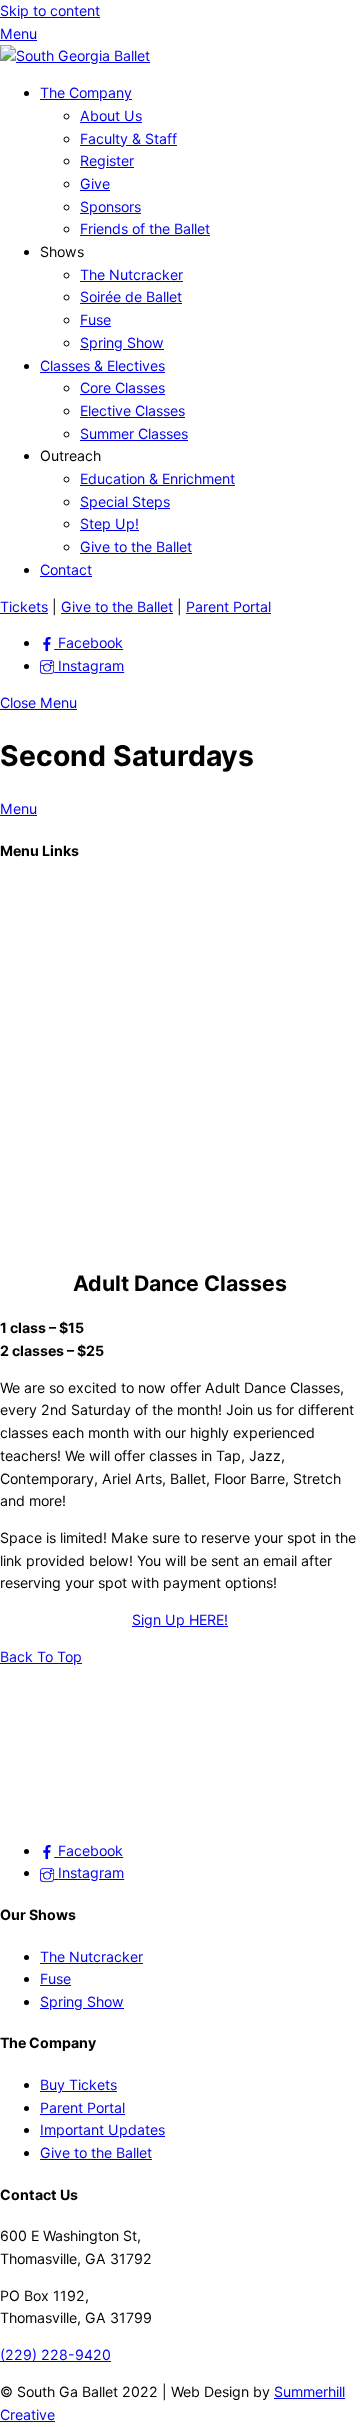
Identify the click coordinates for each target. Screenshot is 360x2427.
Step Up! (109, 523)
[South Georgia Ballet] (75, 55)
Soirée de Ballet (131, 296)
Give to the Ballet (136, 546)
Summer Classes (134, 433)
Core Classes (122, 387)
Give (95, 183)
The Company (86, 92)
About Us (111, 115)
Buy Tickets (78, 2084)
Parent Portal (228, 606)
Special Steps (125, 501)
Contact (66, 569)
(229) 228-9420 (55, 2354)
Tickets (24, 606)
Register (107, 160)
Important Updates (102, 2129)
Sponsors (110, 206)
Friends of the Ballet (145, 228)
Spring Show (122, 342)
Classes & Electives (102, 365)
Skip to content (50, 10)
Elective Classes (132, 410)
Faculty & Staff (128, 138)
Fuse (95, 319)
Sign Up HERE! (180, 1619)
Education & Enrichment (157, 478)
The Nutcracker (131, 274)
